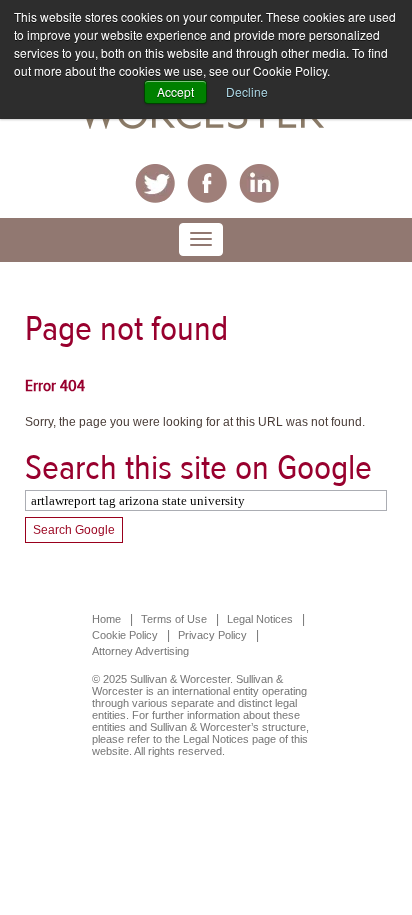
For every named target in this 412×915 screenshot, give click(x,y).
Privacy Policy (212, 635)
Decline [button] (247, 91)
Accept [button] (175, 91)
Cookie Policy (125, 635)
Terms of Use (174, 619)
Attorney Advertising (140, 651)
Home (106, 619)
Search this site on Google (198, 467)
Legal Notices (260, 619)
